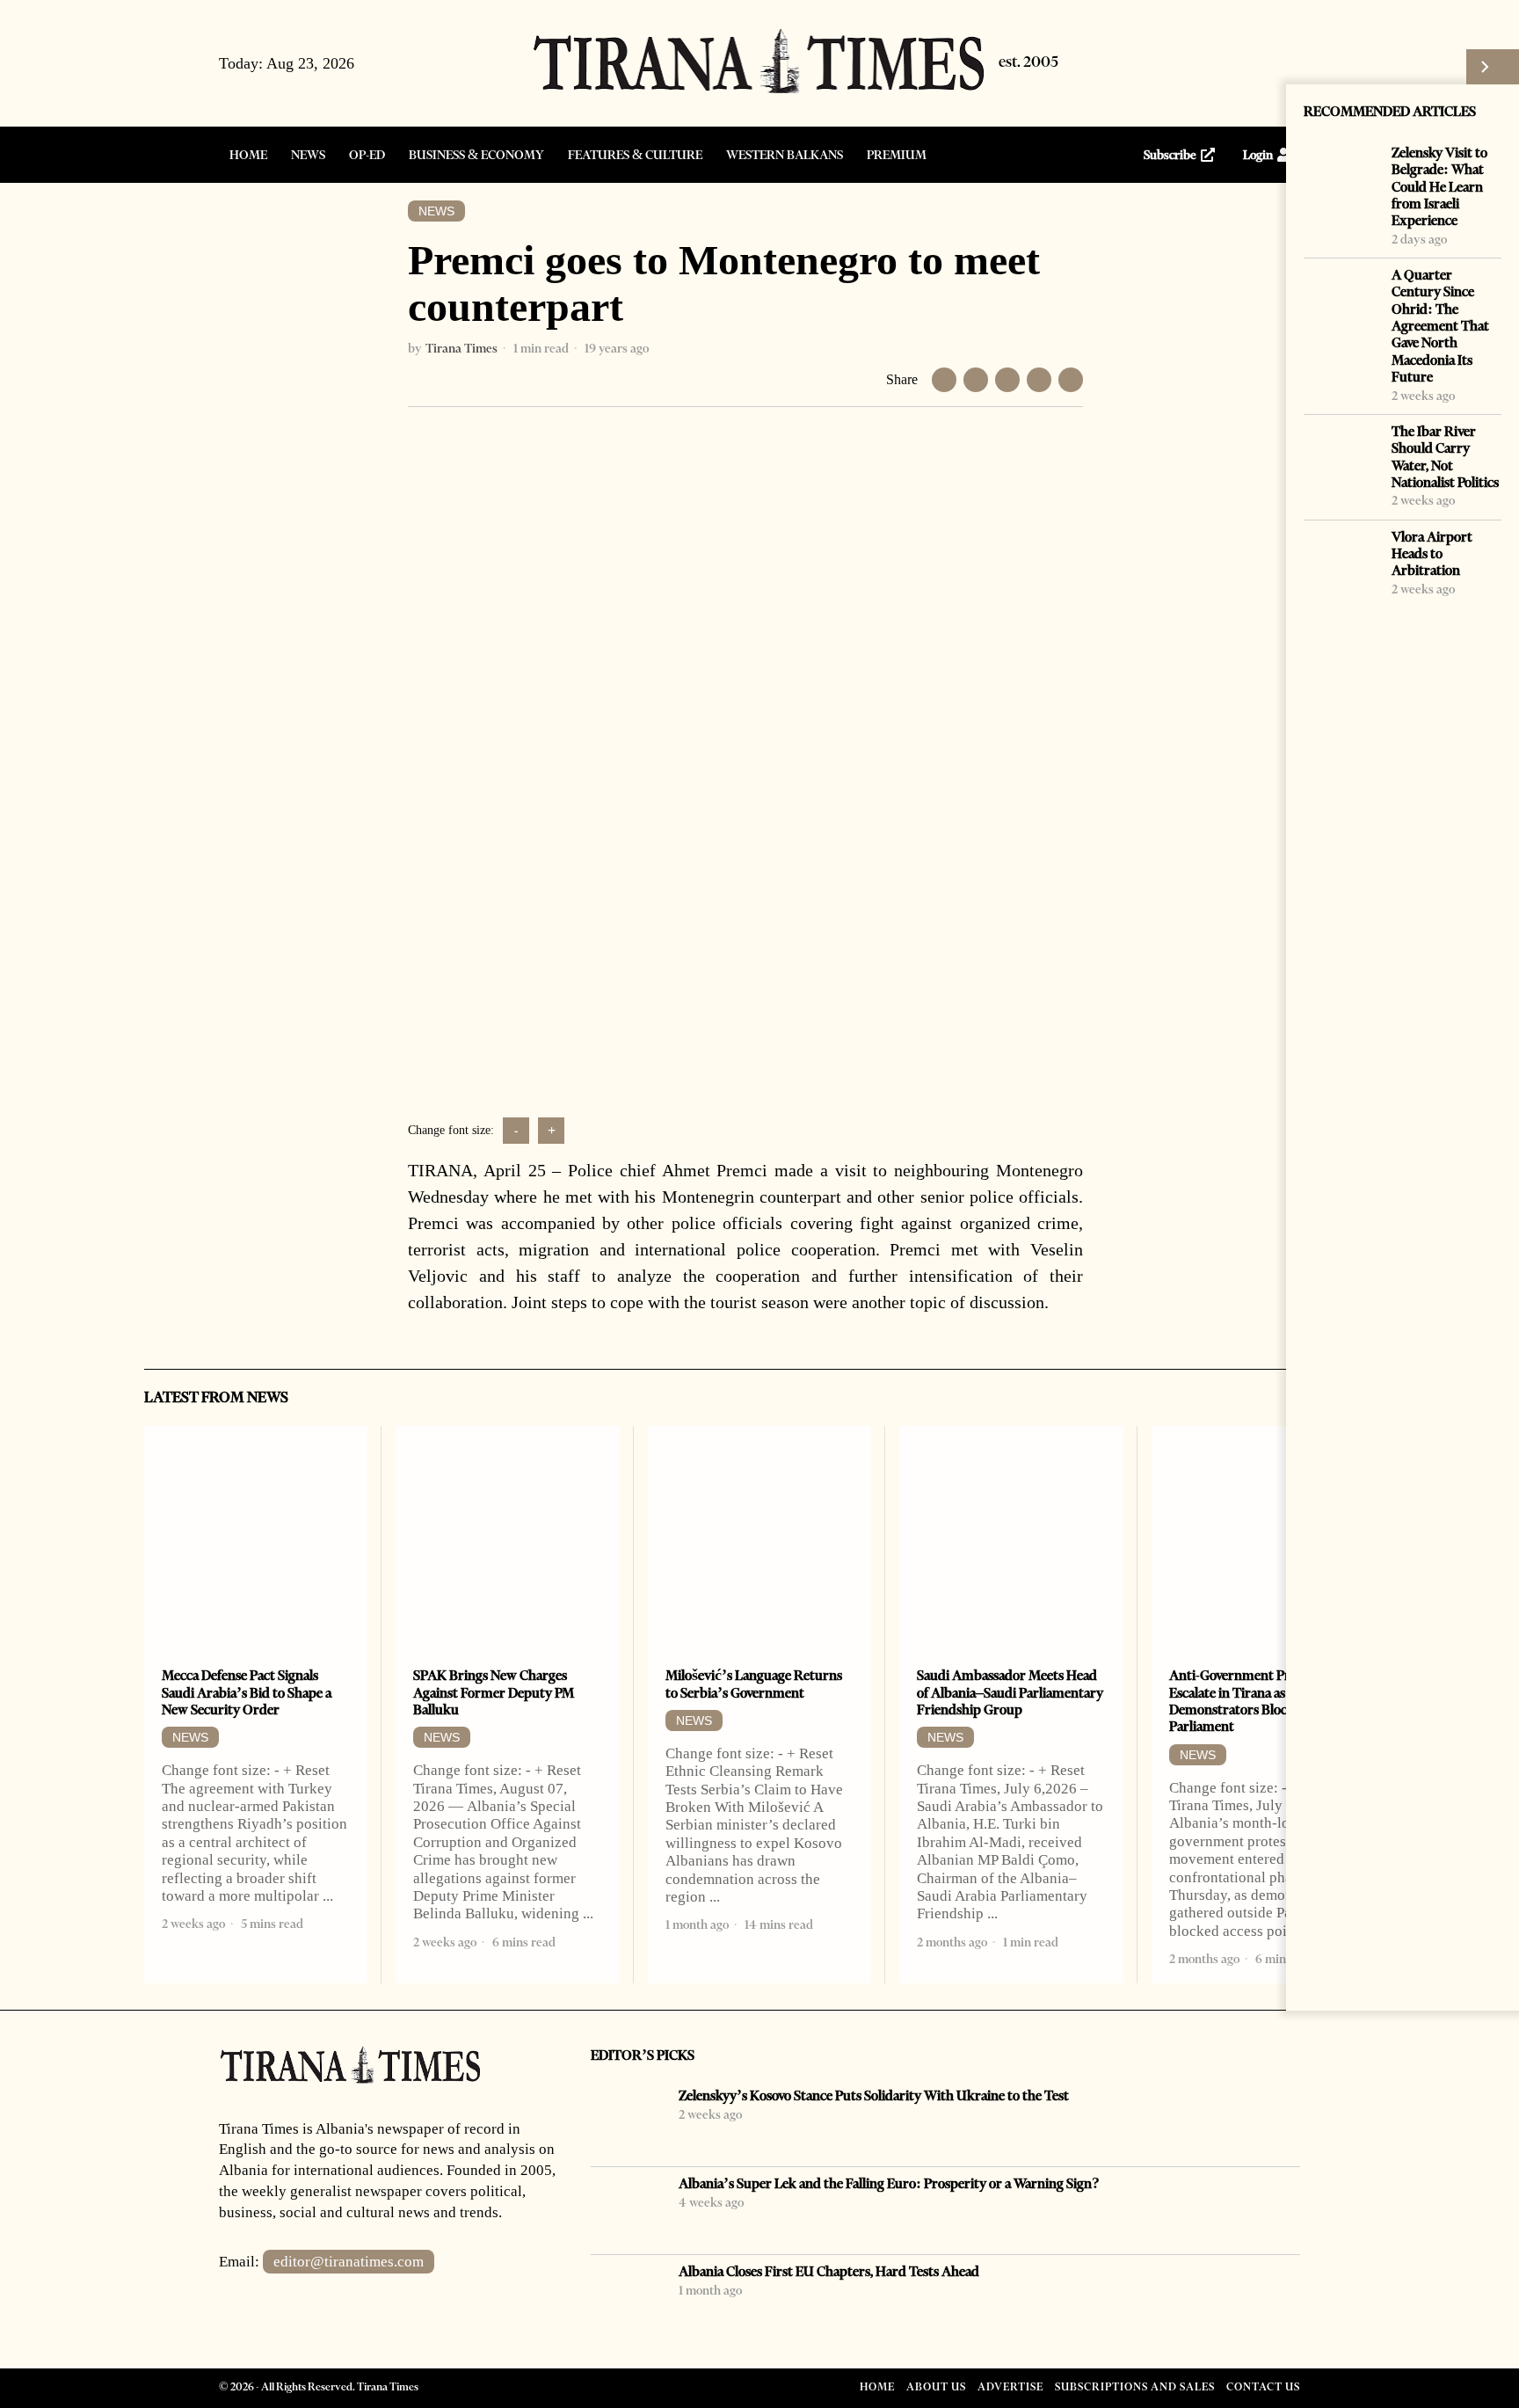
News (436, 211)
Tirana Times (462, 348)
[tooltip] (1202, 63)
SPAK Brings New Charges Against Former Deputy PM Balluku (494, 1692)
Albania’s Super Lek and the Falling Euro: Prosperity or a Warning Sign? (889, 2183)
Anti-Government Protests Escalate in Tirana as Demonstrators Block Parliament (1247, 1701)
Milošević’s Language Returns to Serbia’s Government (754, 1684)
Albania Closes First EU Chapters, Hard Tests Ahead (829, 2271)
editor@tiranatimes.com (349, 2262)
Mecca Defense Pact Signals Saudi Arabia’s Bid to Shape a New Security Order (247, 1692)
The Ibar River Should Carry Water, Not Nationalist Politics (1445, 457)
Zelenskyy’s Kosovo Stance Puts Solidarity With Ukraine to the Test (874, 2095)
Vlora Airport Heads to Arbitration (1432, 554)
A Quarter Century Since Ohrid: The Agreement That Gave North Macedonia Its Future (1440, 326)
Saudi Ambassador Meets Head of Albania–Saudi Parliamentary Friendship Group (1010, 1692)
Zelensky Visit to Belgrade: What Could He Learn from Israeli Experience (1439, 186)
